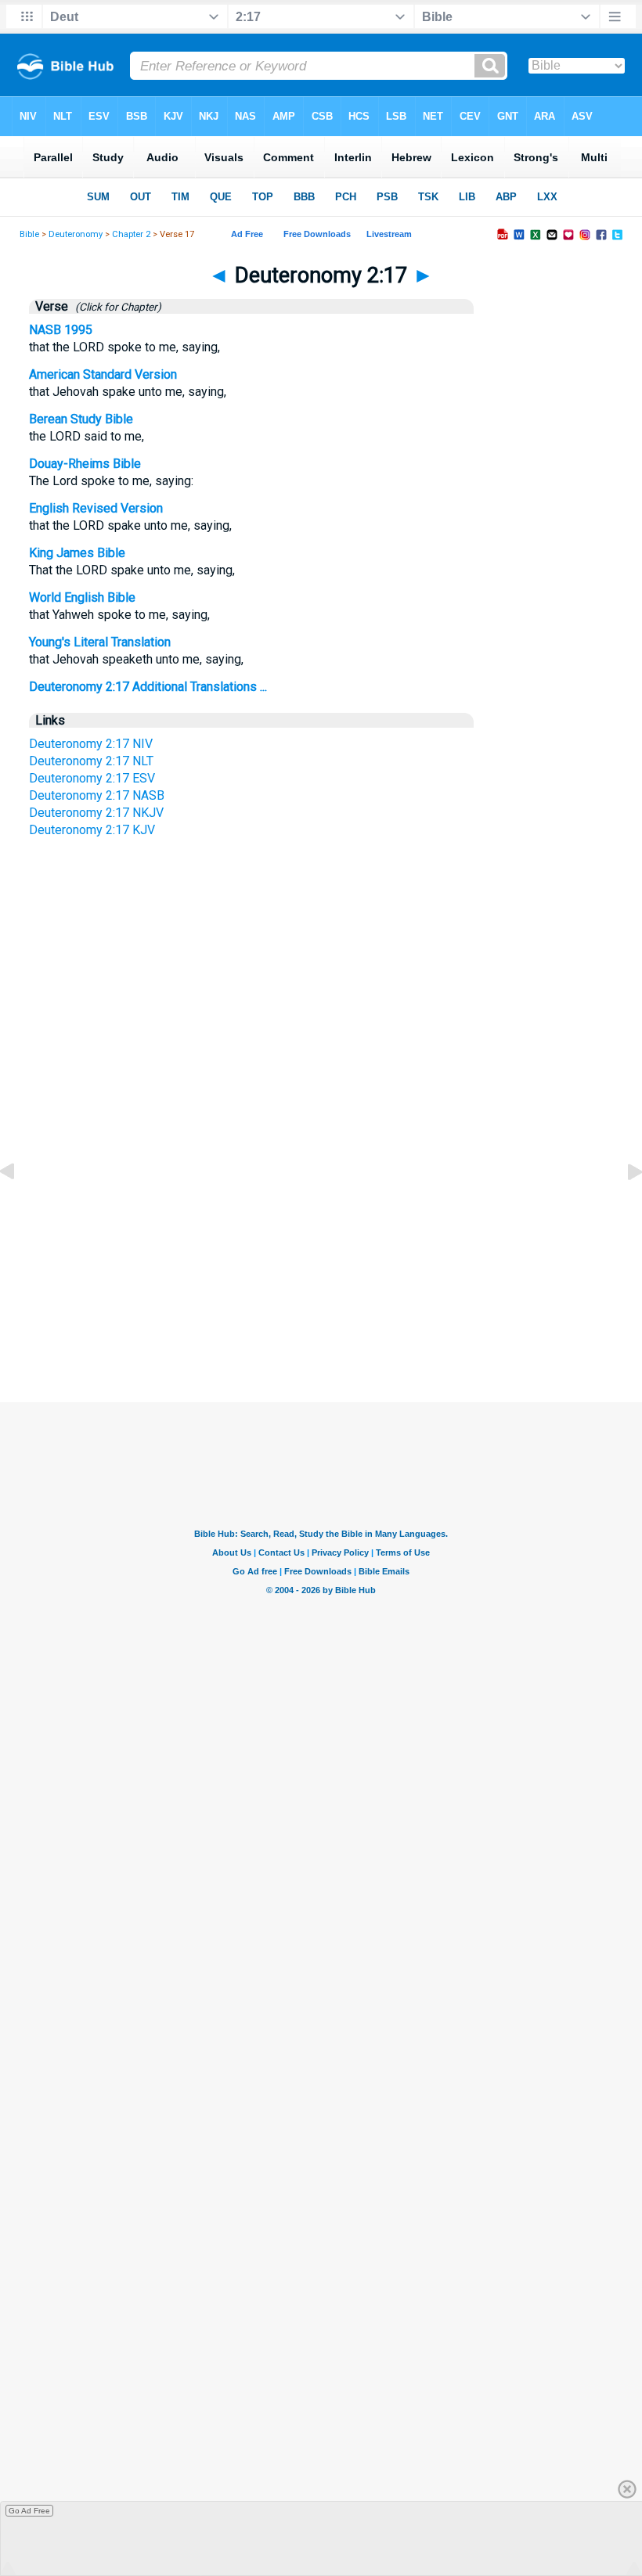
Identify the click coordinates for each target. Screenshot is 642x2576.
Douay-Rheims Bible (85, 464)
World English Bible (82, 597)
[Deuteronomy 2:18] (622, 1207)
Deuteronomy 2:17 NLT (91, 761)
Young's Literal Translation (100, 642)
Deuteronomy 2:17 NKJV (96, 813)
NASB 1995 (61, 330)
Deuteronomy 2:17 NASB (97, 795)
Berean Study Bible (81, 419)
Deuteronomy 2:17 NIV (91, 744)
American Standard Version (103, 374)
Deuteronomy (76, 234)
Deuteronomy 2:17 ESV (92, 778)
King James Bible (77, 553)
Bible (29, 234)
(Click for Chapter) (116, 307)
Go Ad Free (29, 2511)
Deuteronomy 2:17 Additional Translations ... (148, 687)
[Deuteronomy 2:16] (20, 1207)
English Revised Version (96, 508)
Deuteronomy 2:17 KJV (92, 830)
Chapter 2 (131, 234)
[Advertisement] (321, 1255)
